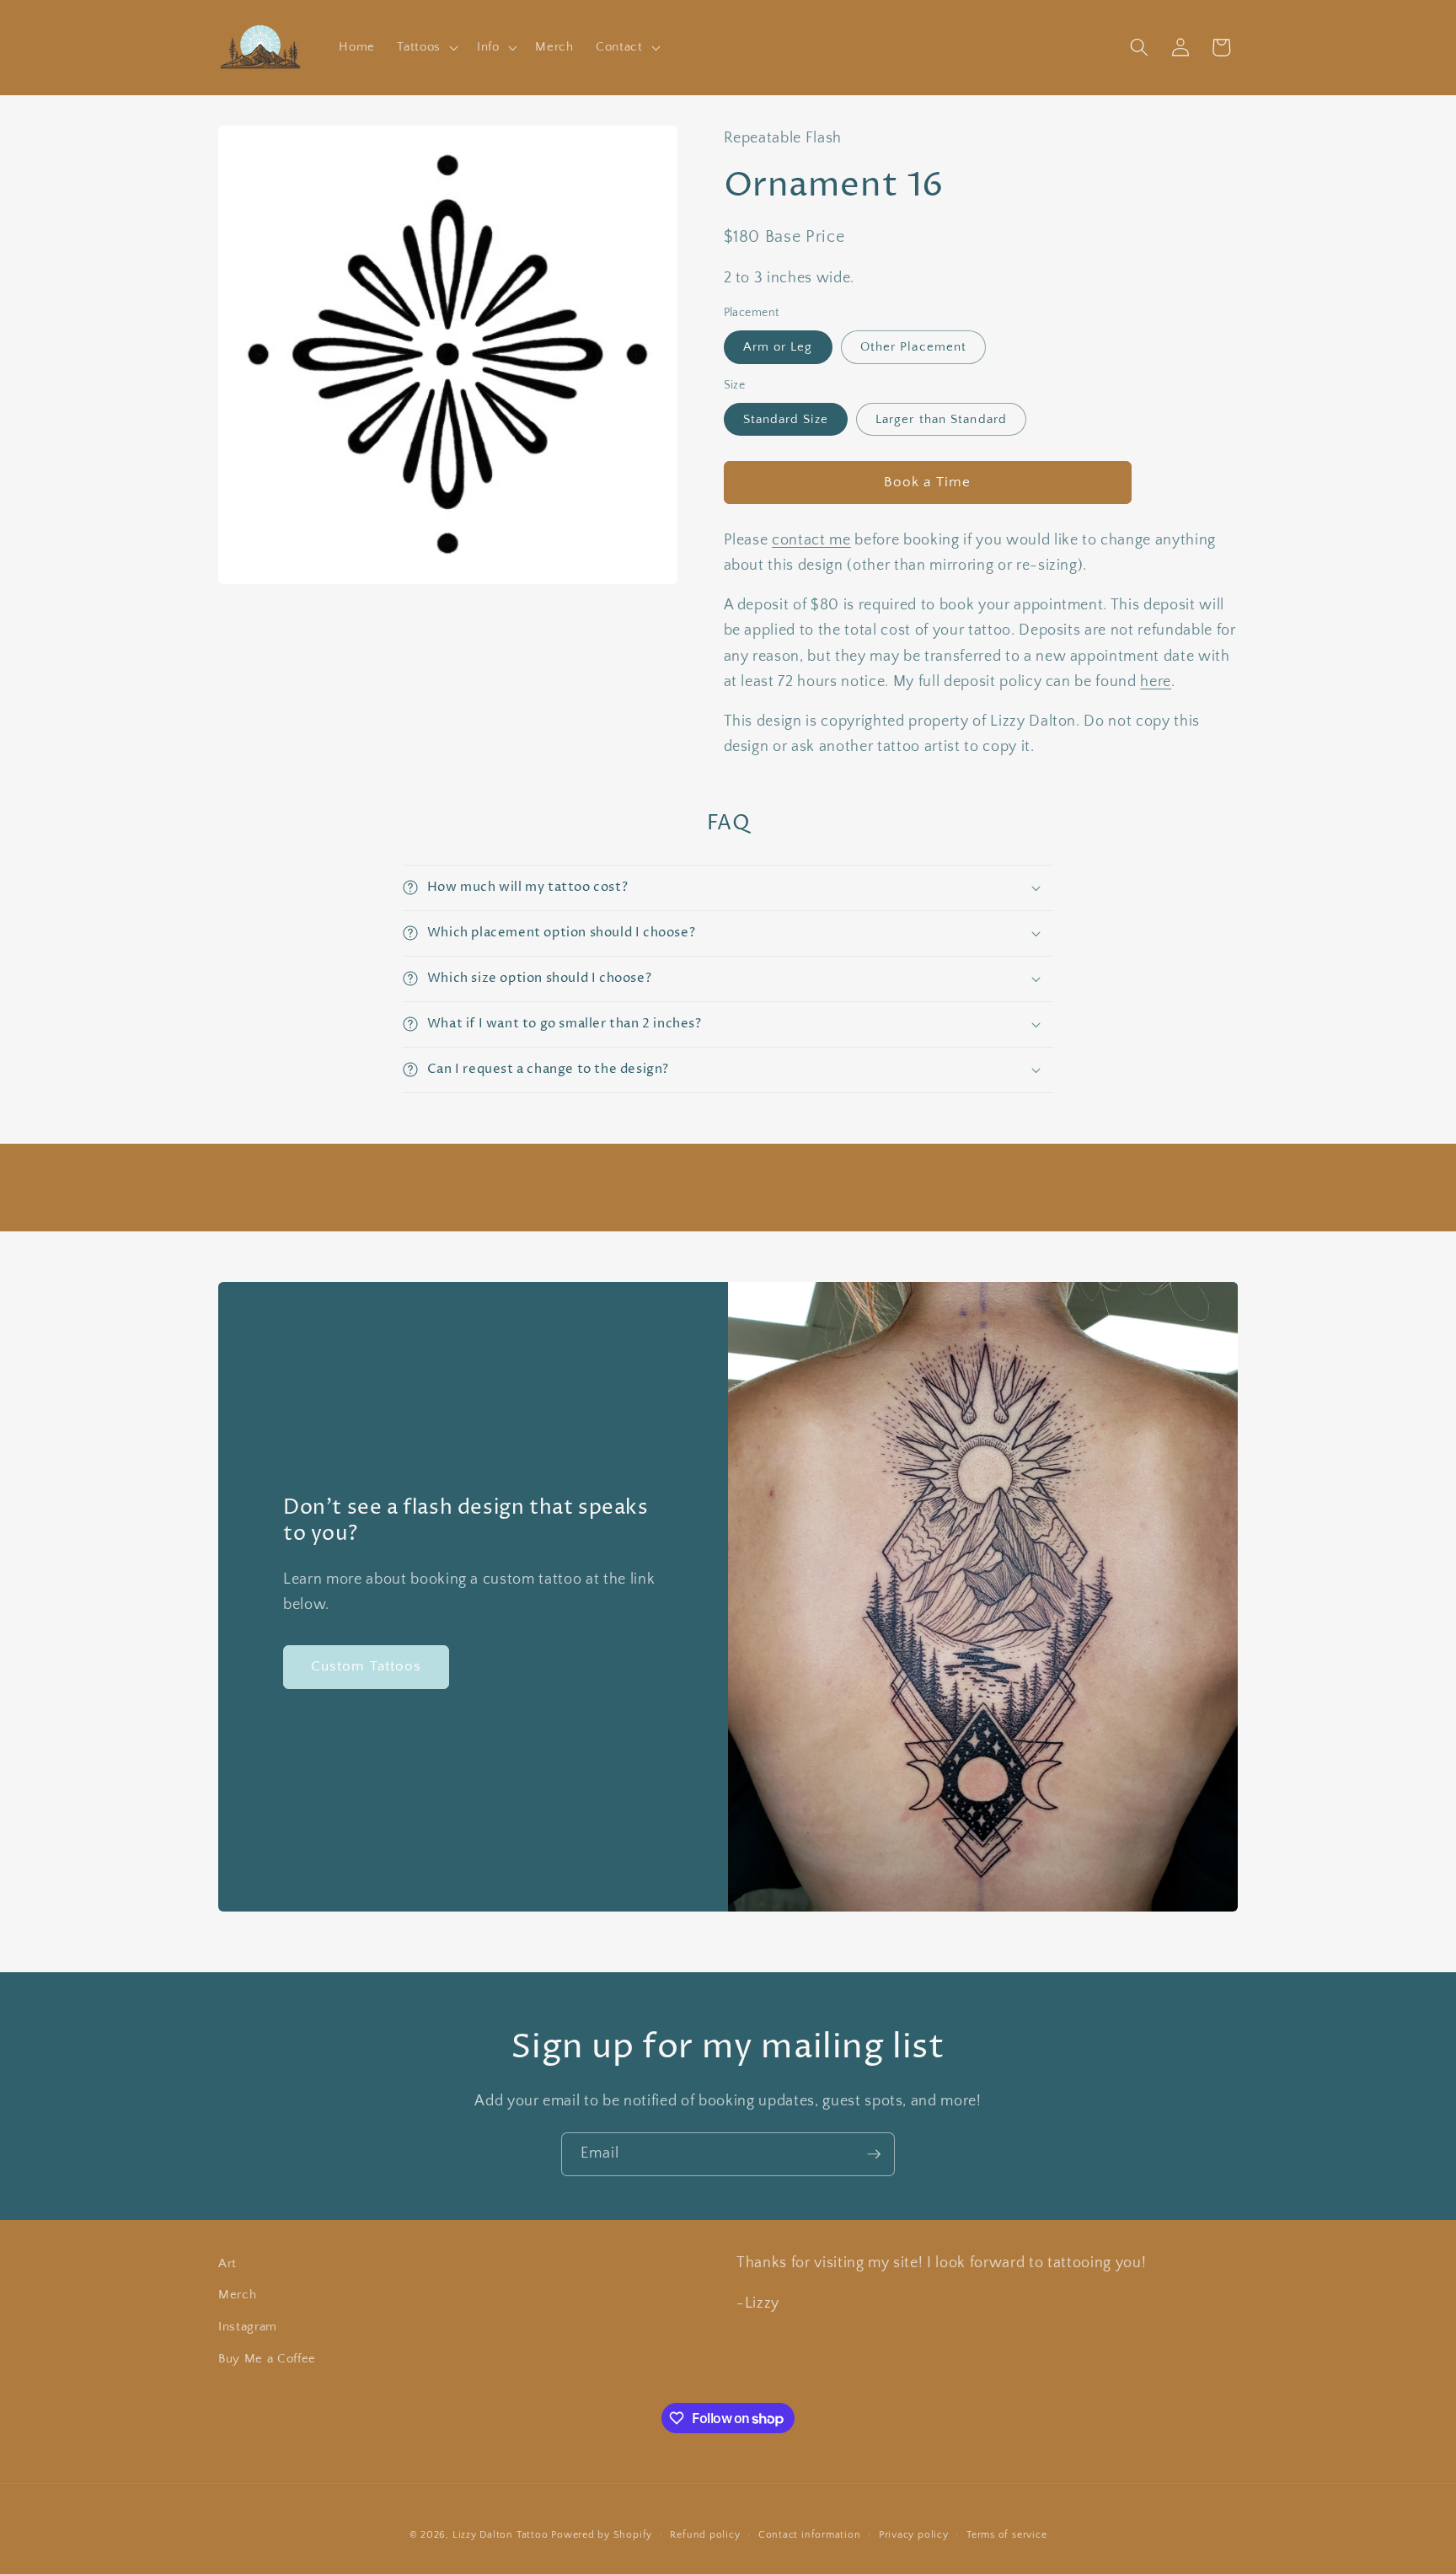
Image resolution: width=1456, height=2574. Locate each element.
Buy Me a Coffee (267, 2359)
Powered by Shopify (602, 2535)
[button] (426, 47)
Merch (237, 2295)
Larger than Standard (941, 419)
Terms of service (1006, 2535)
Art (227, 2263)
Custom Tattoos (366, 1666)
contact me (811, 540)
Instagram (248, 2327)
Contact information (810, 2535)
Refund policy (705, 2535)
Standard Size (786, 419)
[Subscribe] (874, 2154)
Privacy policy (914, 2535)
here (1156, 682)
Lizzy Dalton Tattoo (500, 2535)
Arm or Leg (778, 347)
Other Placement (914, 347)
